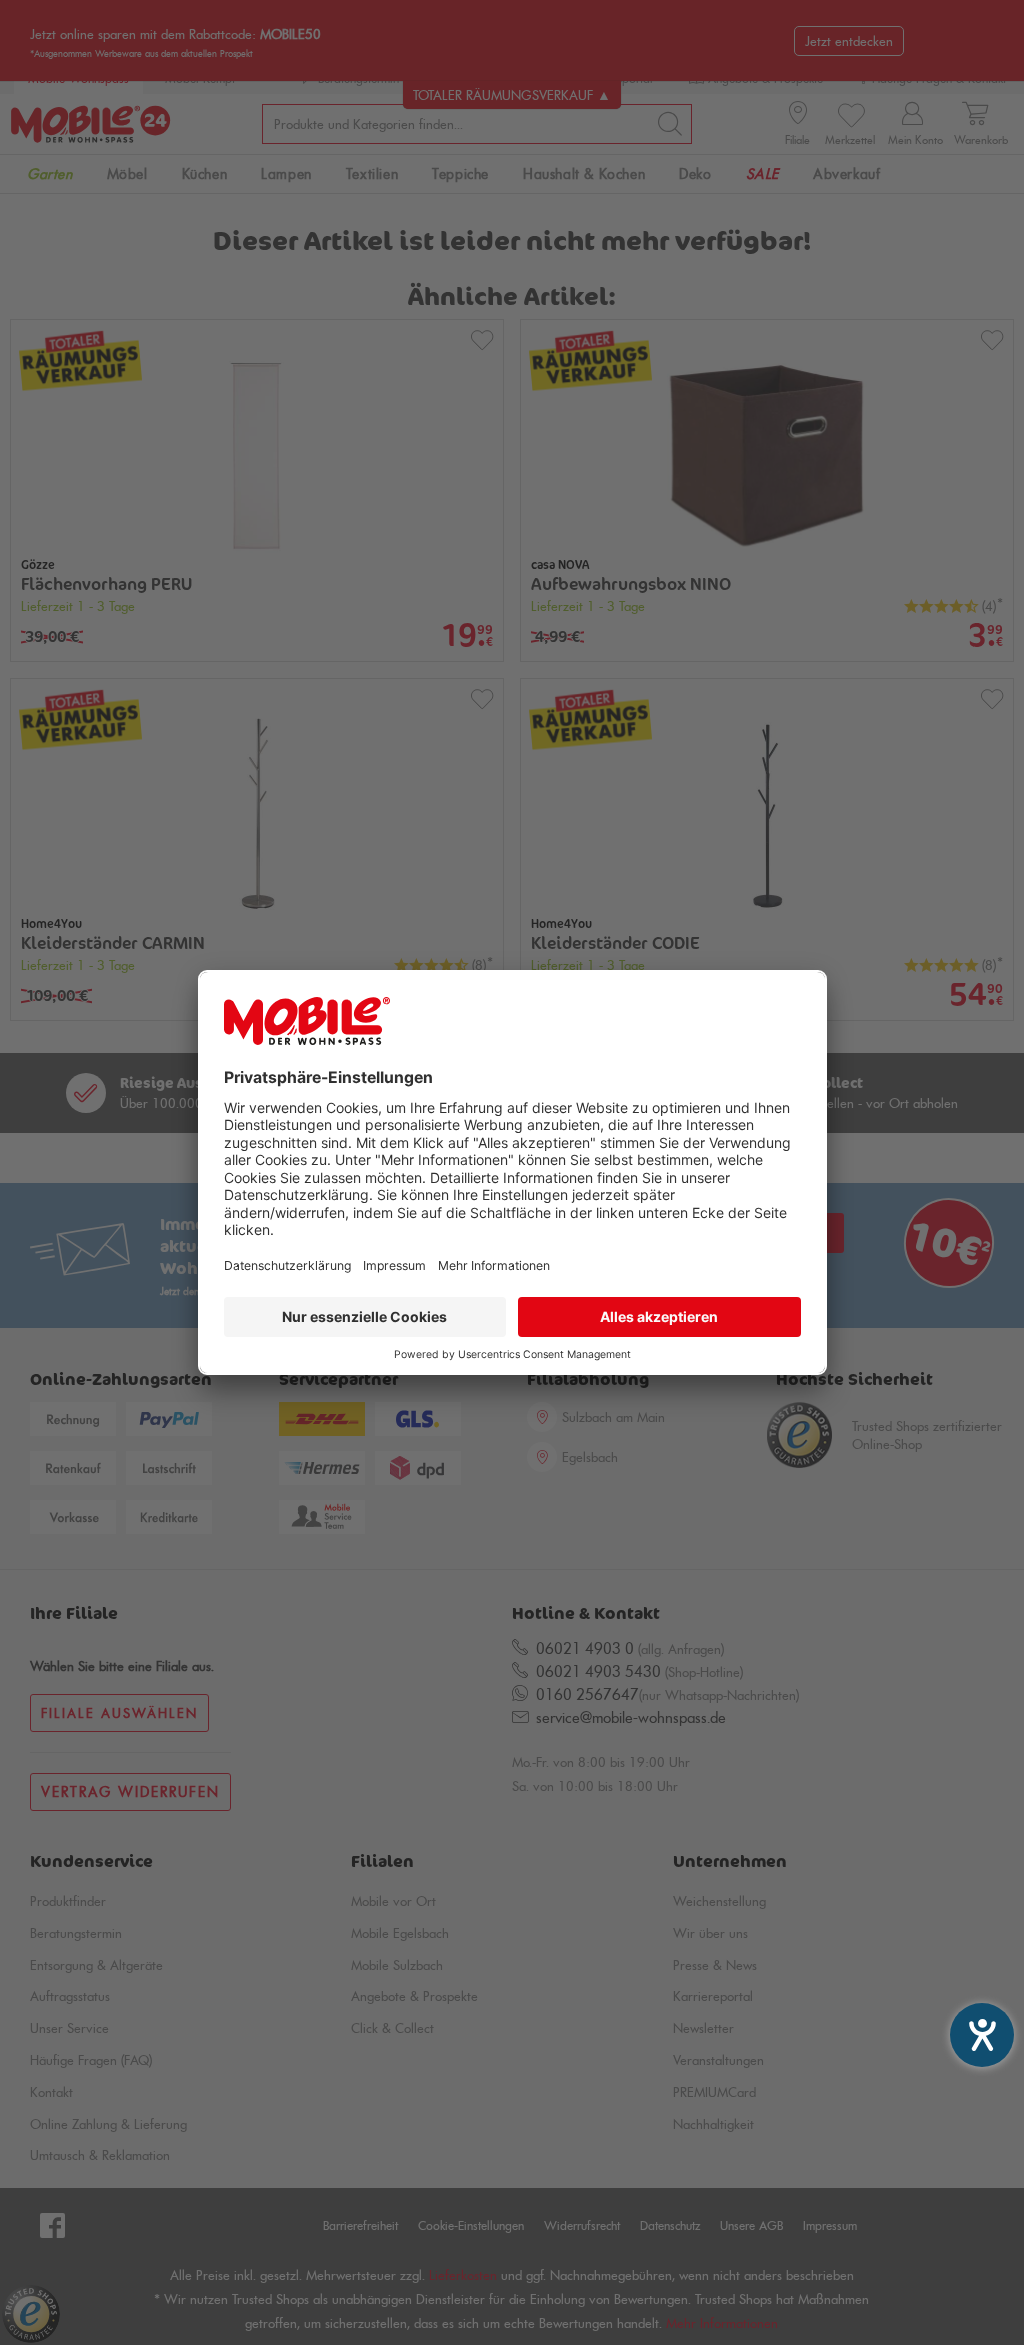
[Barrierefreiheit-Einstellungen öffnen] (982, 2035)
